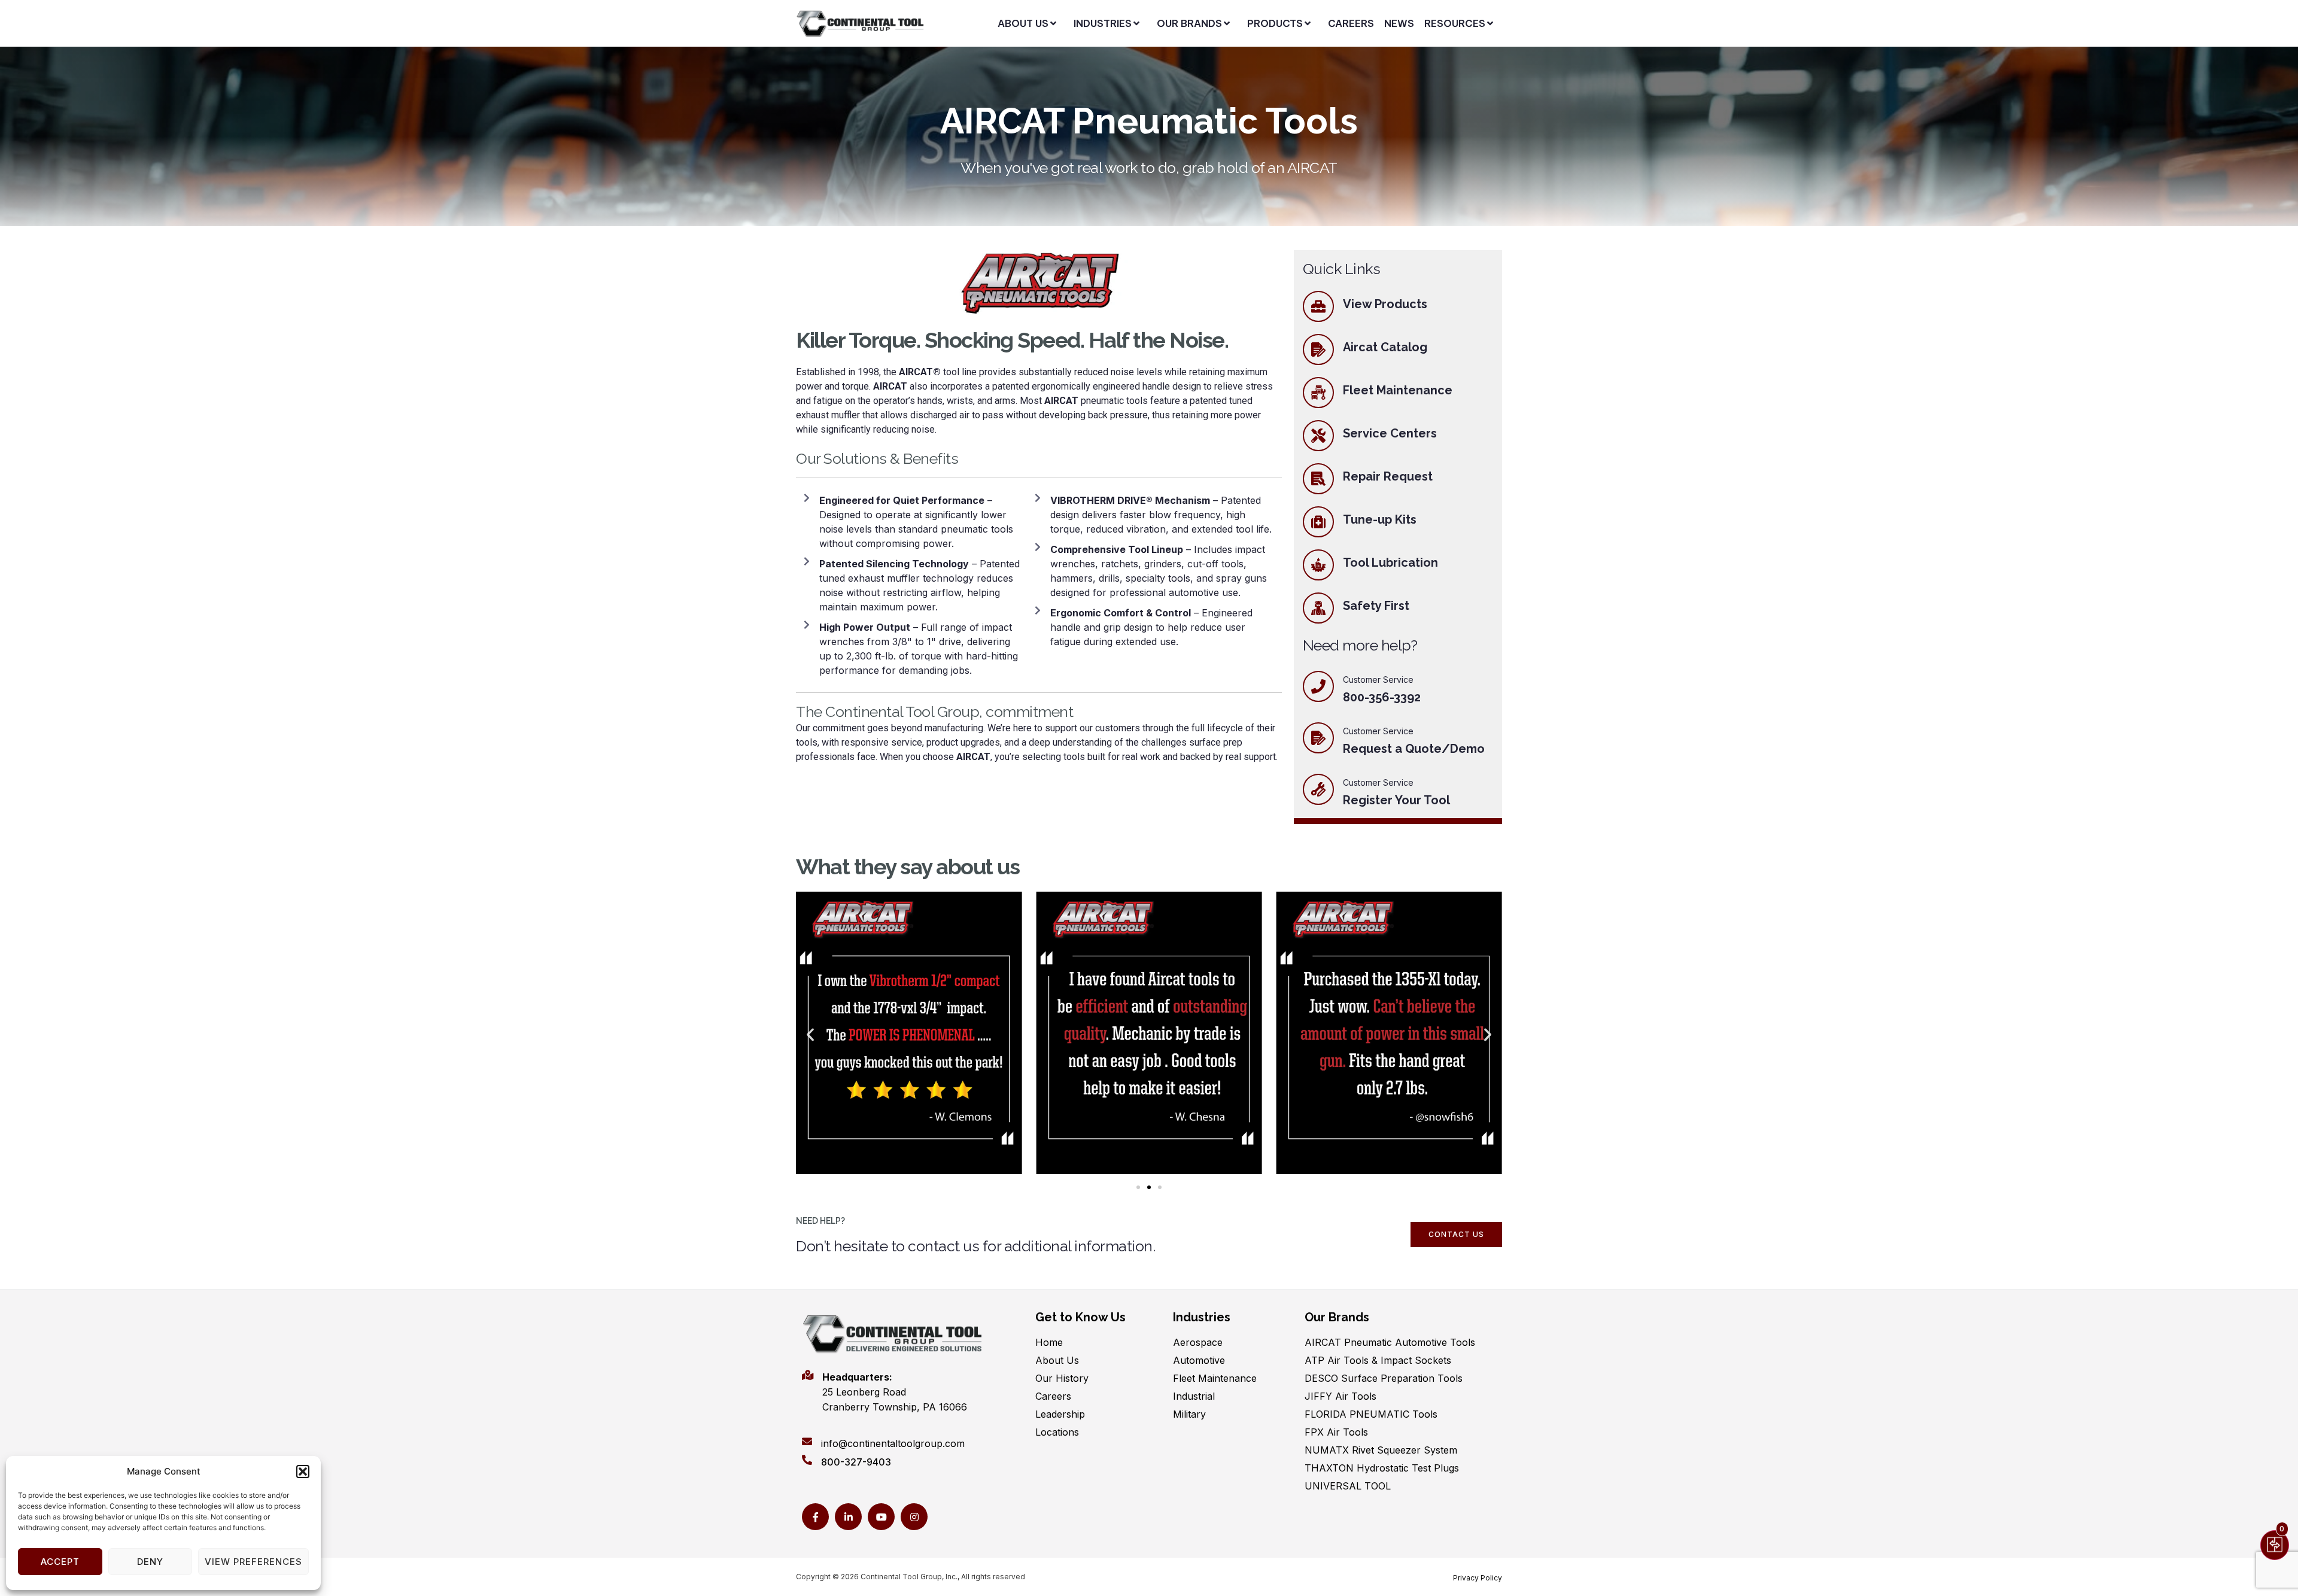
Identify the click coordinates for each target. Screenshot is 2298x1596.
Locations (1057, 1432)
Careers (1053, 1396)
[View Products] (1318, 306)
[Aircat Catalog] (1318, 349)
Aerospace (1198, 1342)
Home (1049, 1342)
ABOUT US (1023, 23)
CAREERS (1351, 23)
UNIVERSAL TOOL (1348, 1486)
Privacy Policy (1478, 1578)
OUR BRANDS (1189, 23)
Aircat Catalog (1385, 347)
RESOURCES (1455, 23)
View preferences (253, 1562)
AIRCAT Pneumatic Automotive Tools (1390, 1342)
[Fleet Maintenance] (1318, 393)
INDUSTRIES (1103, 23)
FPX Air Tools (1336, 1432)
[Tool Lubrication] (1318, 565)
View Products (1385, 304)
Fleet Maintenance (1398, 390)
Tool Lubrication (1390, 563)
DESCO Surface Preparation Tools (1384, 1378)
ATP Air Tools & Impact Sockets (1378, 1360)
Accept (60, 1562)
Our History (1062, 1378)
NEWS (1399, 23)
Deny (150, 1562)
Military (1189, 1414)
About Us (1057, 1360)
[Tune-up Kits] (1318, 522)
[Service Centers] (1318, 436)
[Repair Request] (1318, 479)
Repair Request (1388, 476)
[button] (303, 1472)
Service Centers (1390, 433)
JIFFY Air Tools (1340, 1396)
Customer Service (1378, 731)
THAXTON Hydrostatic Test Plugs (1382, 1468)
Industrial (1194, 1396)
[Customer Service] (1318, 738)
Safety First (1376, 606)
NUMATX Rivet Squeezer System (1381, 1450)
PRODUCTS (1275, 23)
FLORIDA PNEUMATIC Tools (1371, 1414)
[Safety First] (1318, 608)
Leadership (1060, 1414)
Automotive (1199, 1360)
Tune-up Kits (1380, 519)
